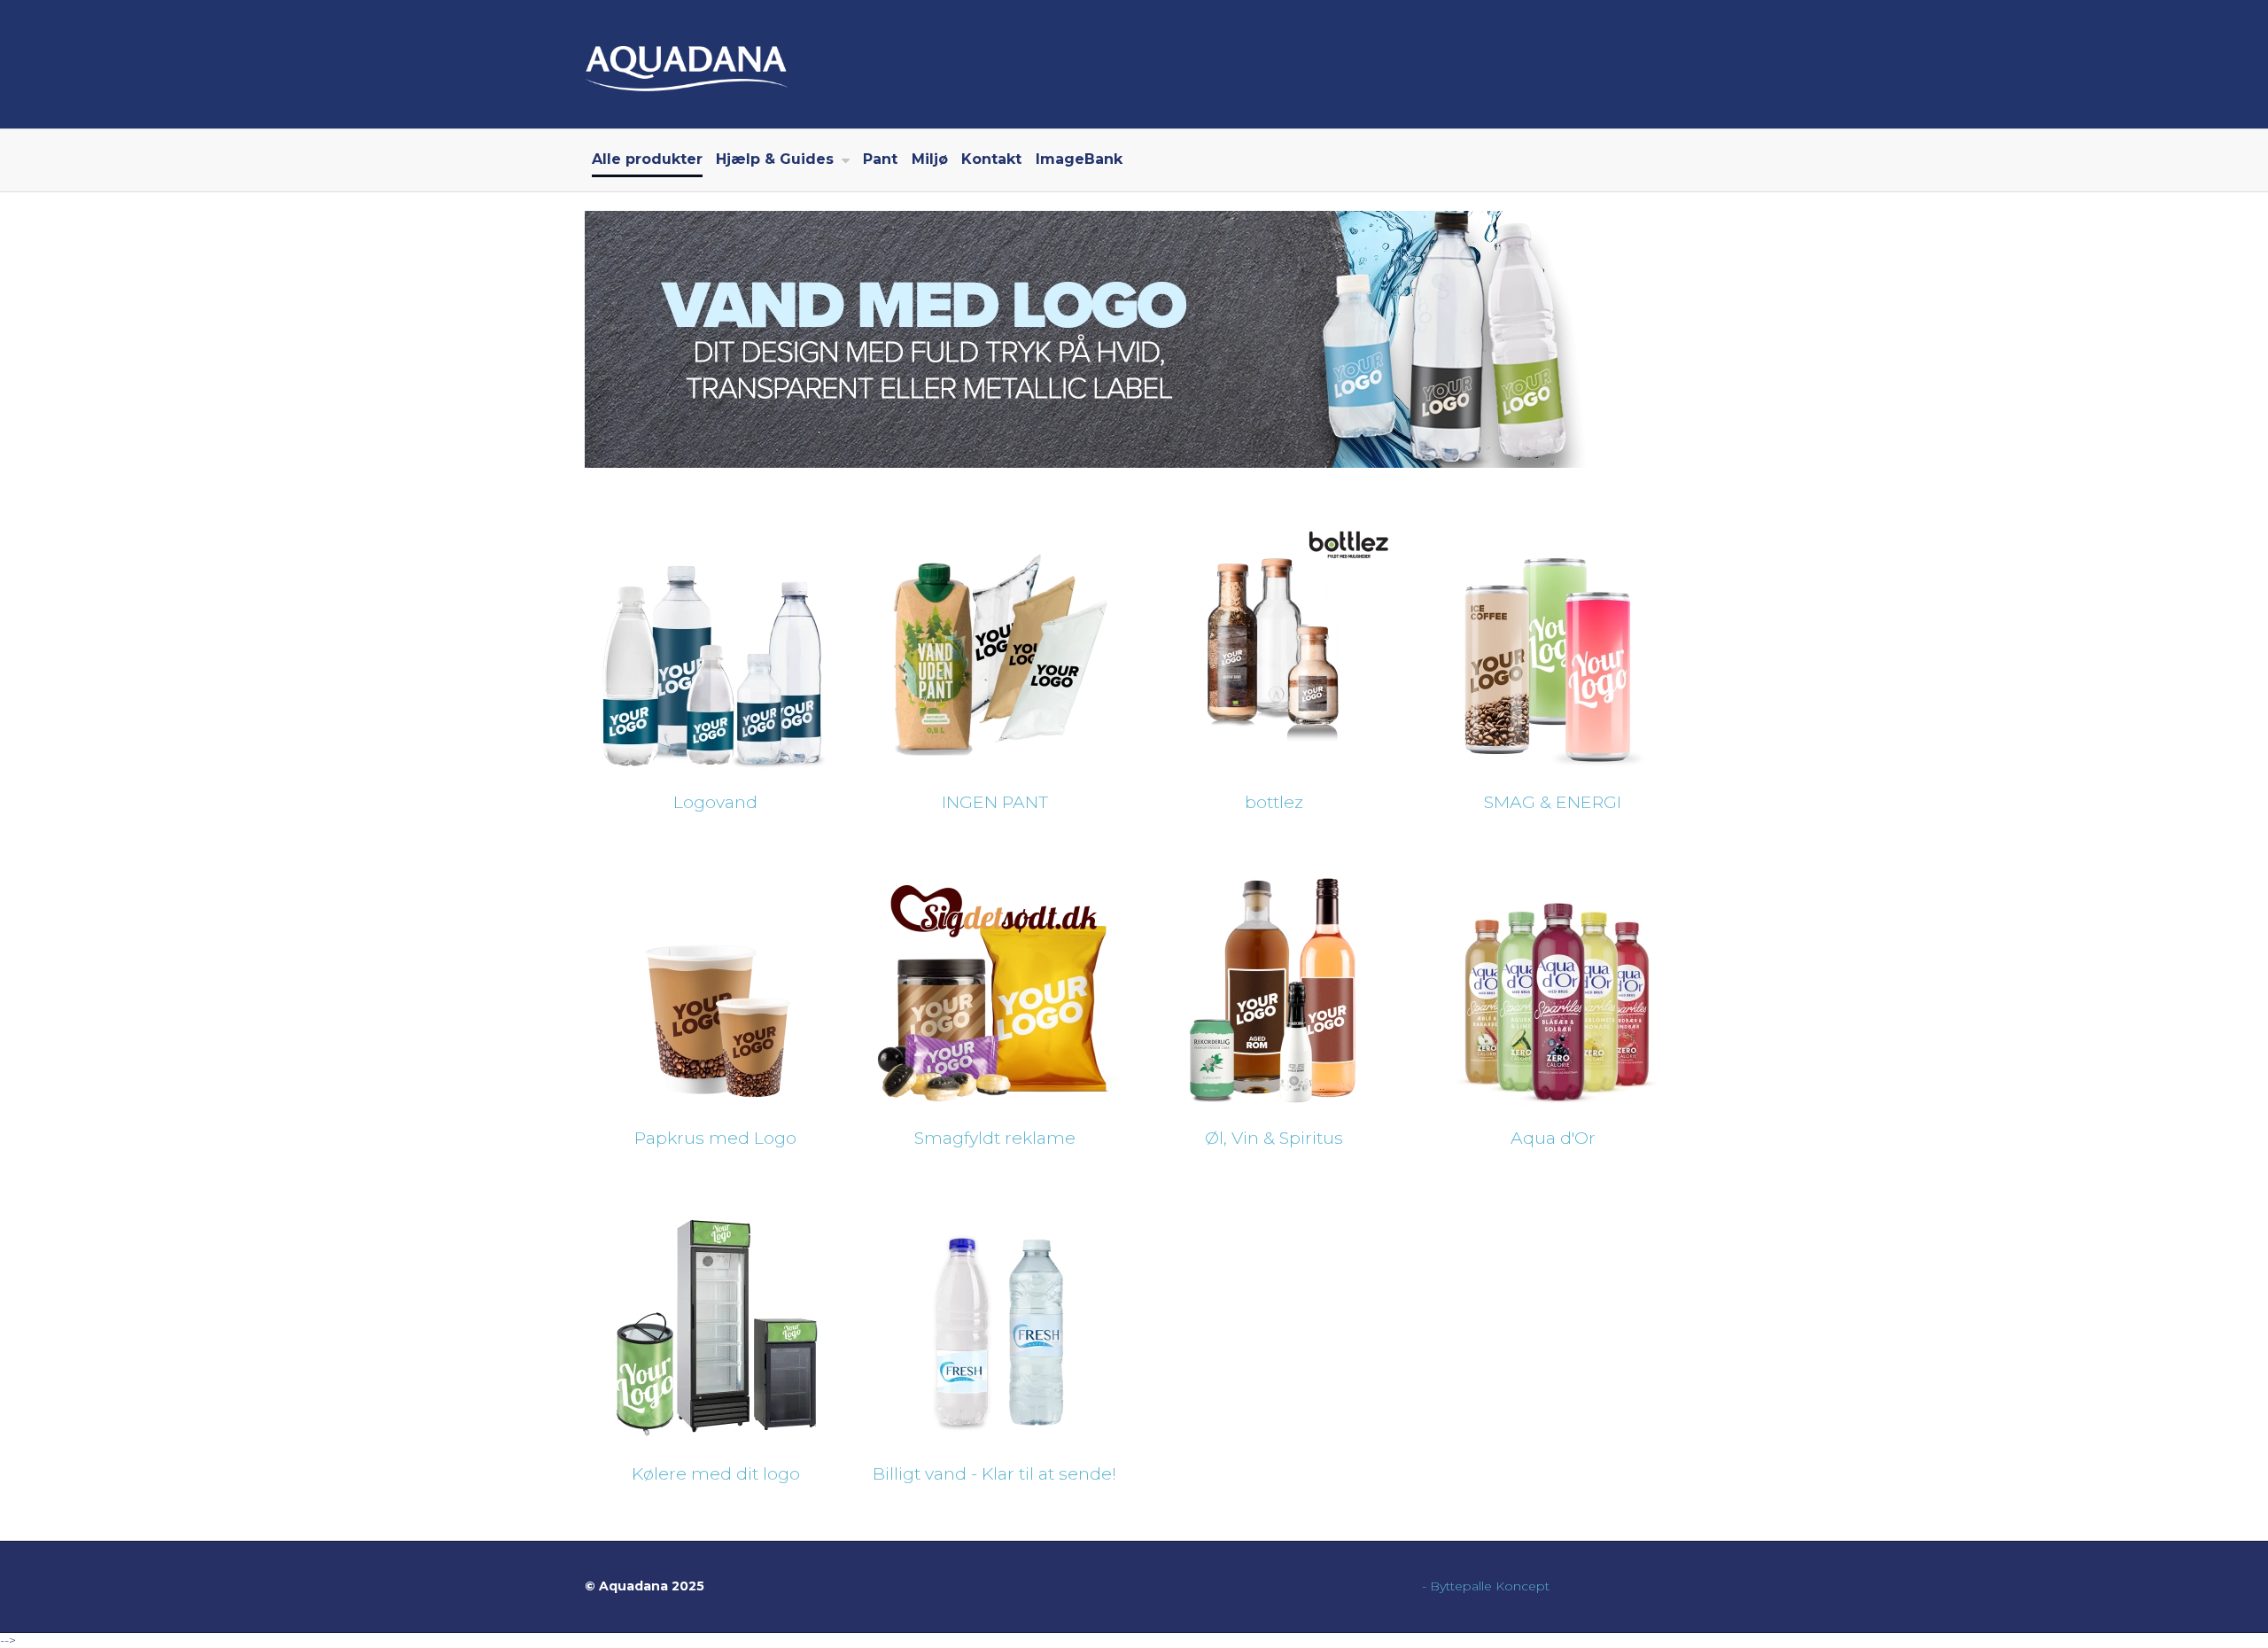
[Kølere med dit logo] (715, 1316)
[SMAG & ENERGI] (1552, 645)
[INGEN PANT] (994, 645)
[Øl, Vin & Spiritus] (1273, 980)
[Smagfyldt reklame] (994, 980)
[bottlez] (1273, 645)
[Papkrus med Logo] (715, 980)
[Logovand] (715, 645)
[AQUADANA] (1134, 64)
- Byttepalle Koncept (1486, 1586)
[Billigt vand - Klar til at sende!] (994, 1316)
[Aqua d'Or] (1552, 980)
